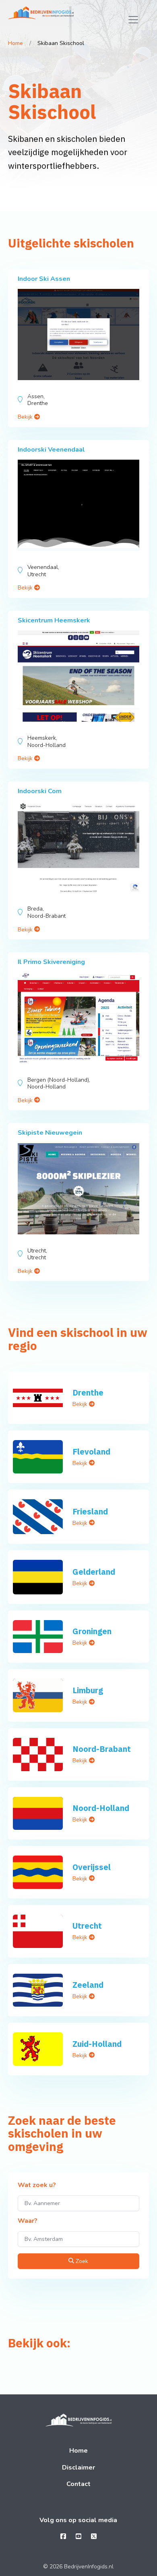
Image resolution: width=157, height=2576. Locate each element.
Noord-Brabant (102, 1749)
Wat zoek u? (37, 2185)
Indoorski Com (40, 791)
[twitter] (94, 2537)
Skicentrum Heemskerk (54, 620)
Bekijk (26, 417)
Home (15, 43)
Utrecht (87, 1926)
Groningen (92, 1631)
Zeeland (88, 1985)
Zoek (81, 2261)
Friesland (90, 1511)
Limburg (88, 1690)
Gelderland (94, 1572)
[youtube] (78, 2537)
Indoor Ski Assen (44, 279)
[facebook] (63, 2537)
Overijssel (92, 1867)
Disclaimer (78, 2468)
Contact (78, 2484)
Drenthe (88, 1392)
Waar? (28, 2221)
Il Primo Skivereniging (51, 962)
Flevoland (91, 1452)
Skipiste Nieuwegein (50, 1133)
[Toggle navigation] (133, 20)
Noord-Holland (101, 1808)
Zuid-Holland (97, 2044)
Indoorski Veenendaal (51, 450)
